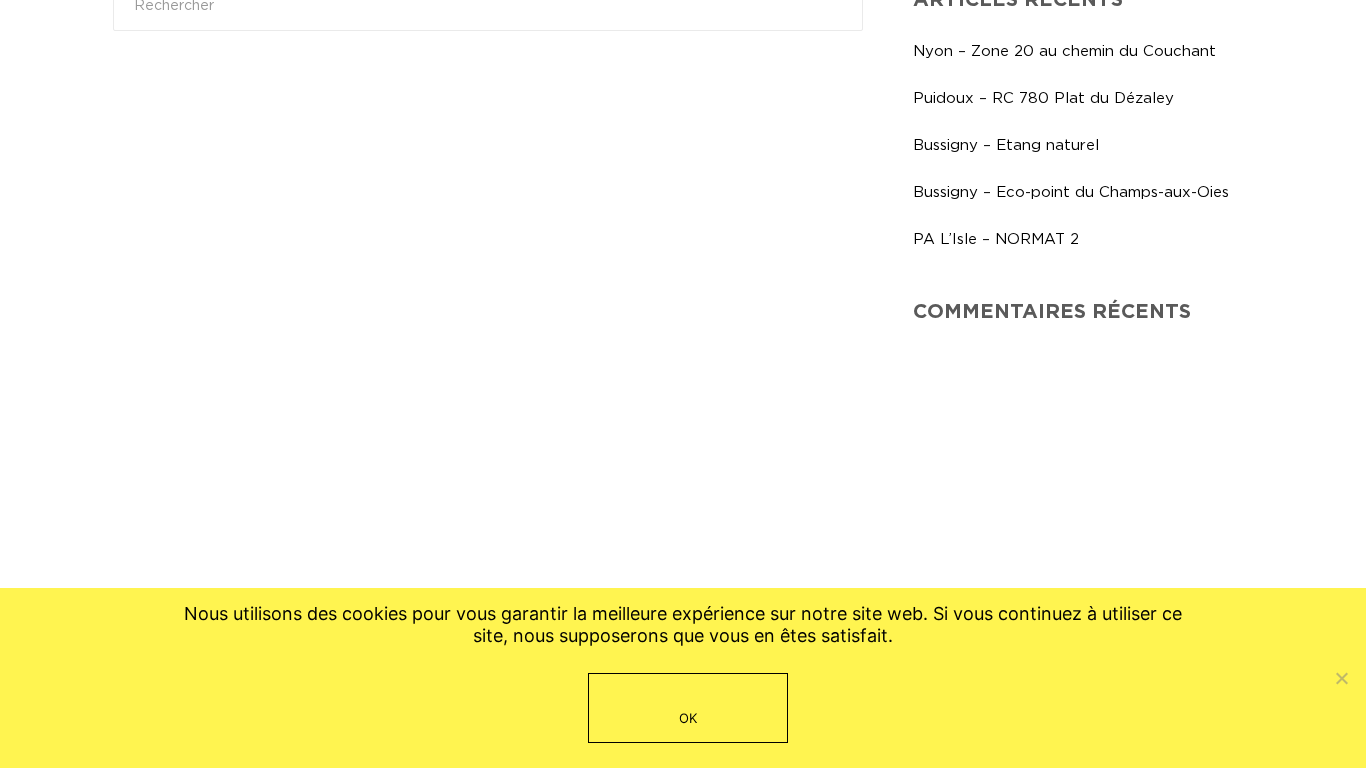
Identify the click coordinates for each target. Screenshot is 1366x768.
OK (688, 718)
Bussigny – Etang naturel (1006, 144)
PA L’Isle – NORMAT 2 (996, 238)
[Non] (1341, 678)
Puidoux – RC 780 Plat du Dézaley (1043, 97)
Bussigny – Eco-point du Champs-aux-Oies (1071, 191)
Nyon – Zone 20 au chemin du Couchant (1064, 50)
